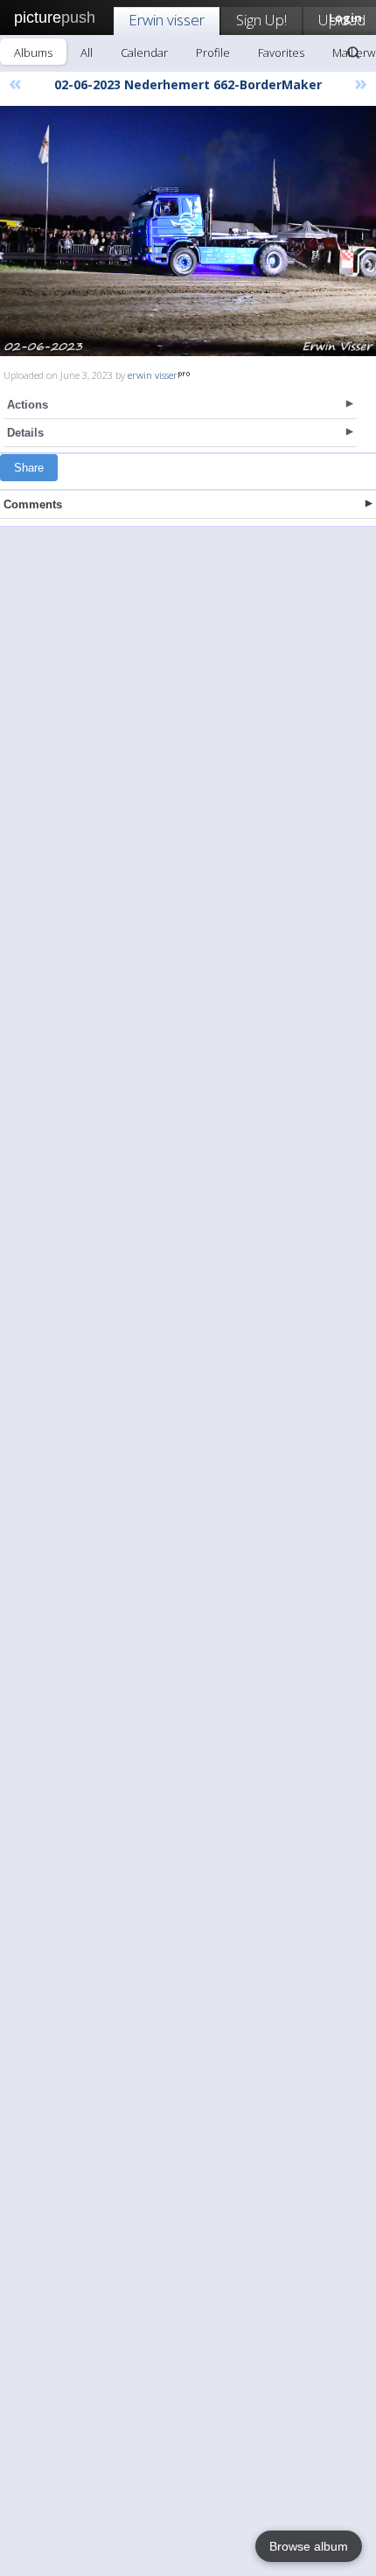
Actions (28, 405)
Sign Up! (261, 20)
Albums (33, 52)
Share (29, 468)
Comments (33, 504)
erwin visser (153, 375)
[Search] (353, 52)
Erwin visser (167, 20)
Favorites (281, 52)
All (87, 52)
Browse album (309, 2546)
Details (25, 433)
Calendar (144, 52)
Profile (213, 52)
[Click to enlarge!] (188, 231)
